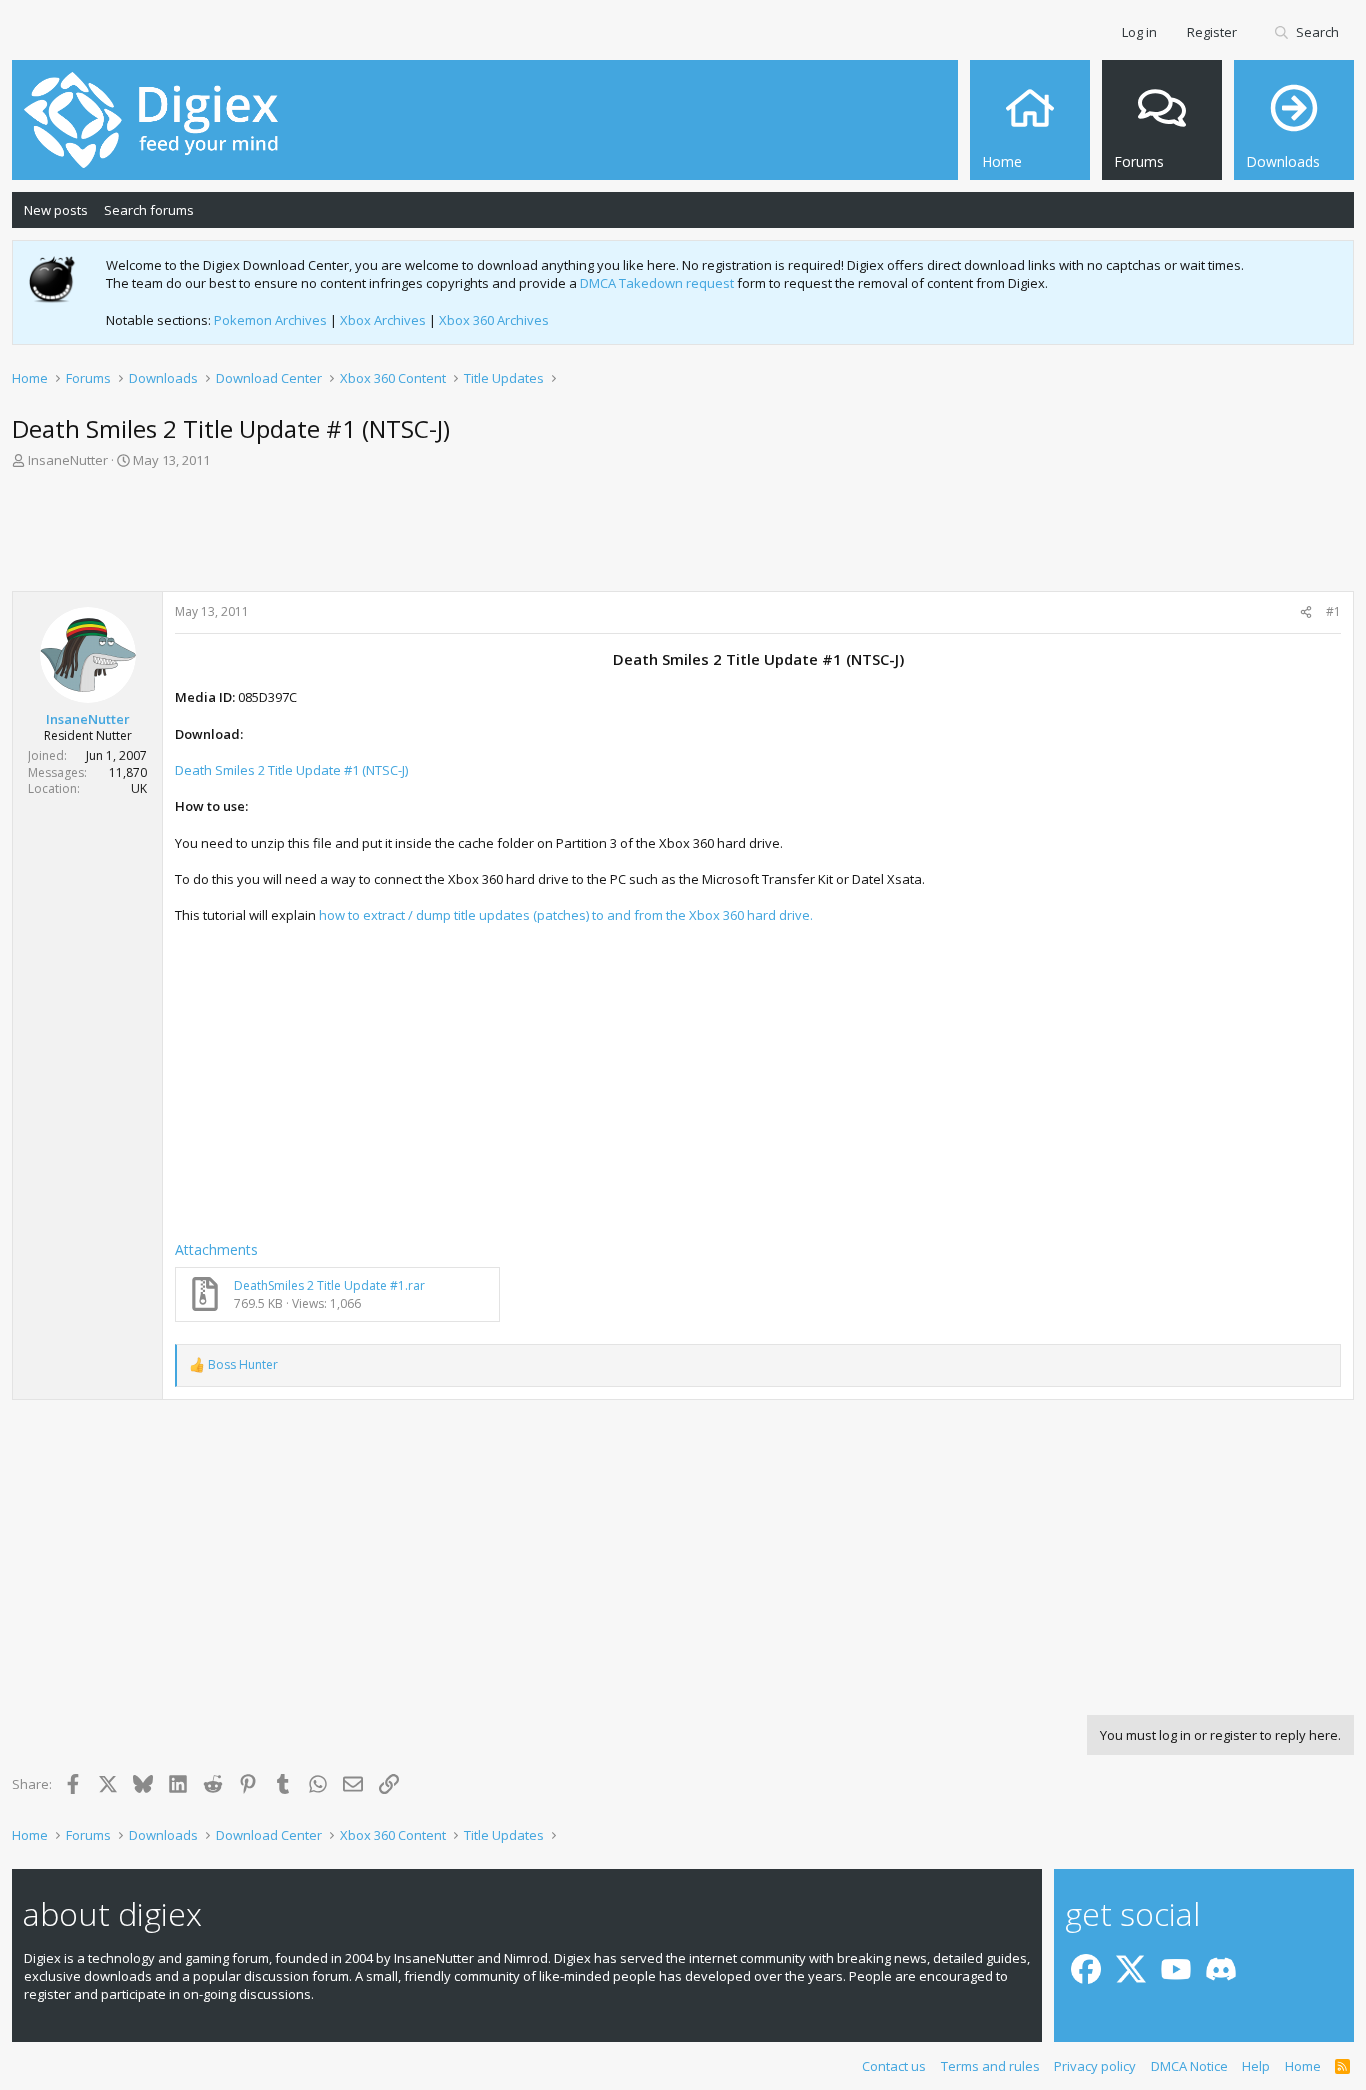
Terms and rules (990, 2066)
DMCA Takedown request (657, 283)
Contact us (894, 2066)
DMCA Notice (1189, 2066)
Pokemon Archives (270, 320)
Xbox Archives (383, 320)
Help (1256, 2066)
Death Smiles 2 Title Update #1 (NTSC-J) (291, 770)
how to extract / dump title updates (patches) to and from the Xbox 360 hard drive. (566, 915)
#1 (1333, 611)
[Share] (1306, 612)
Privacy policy (1095, 2066)
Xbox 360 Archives (494, 320)
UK (139, 788)
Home (1303, 2066)
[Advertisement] (683, 536)
